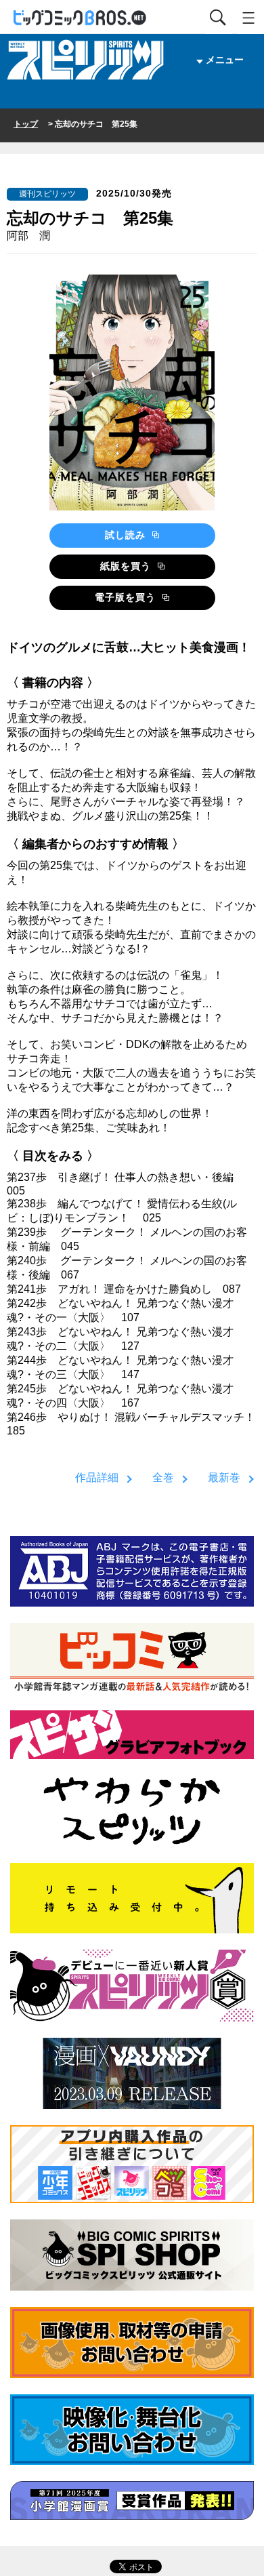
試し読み (127, 535)
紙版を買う (127, 566)
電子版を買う (127, 597)
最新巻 (224, 1477)
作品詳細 (97, 1477)
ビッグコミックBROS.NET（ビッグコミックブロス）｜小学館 (81, 18)
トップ (26, 124)
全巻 (163, 1477)
